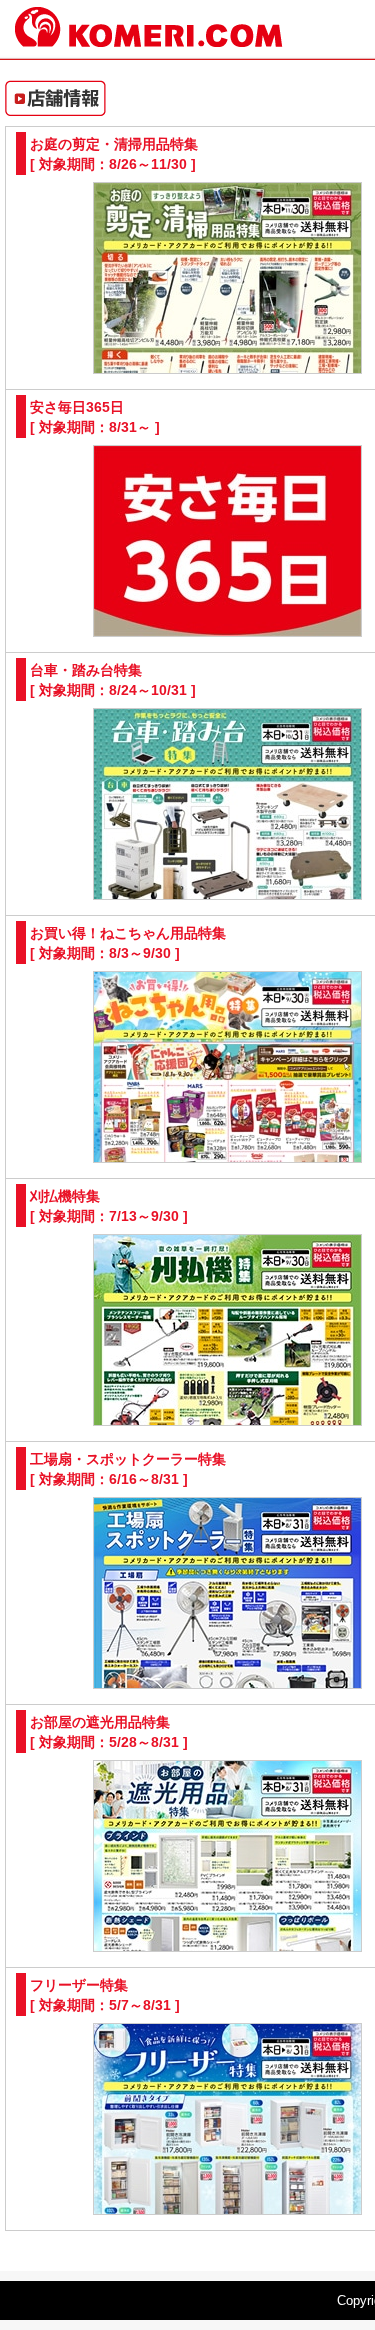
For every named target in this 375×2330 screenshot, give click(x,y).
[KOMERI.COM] (149, 38)
